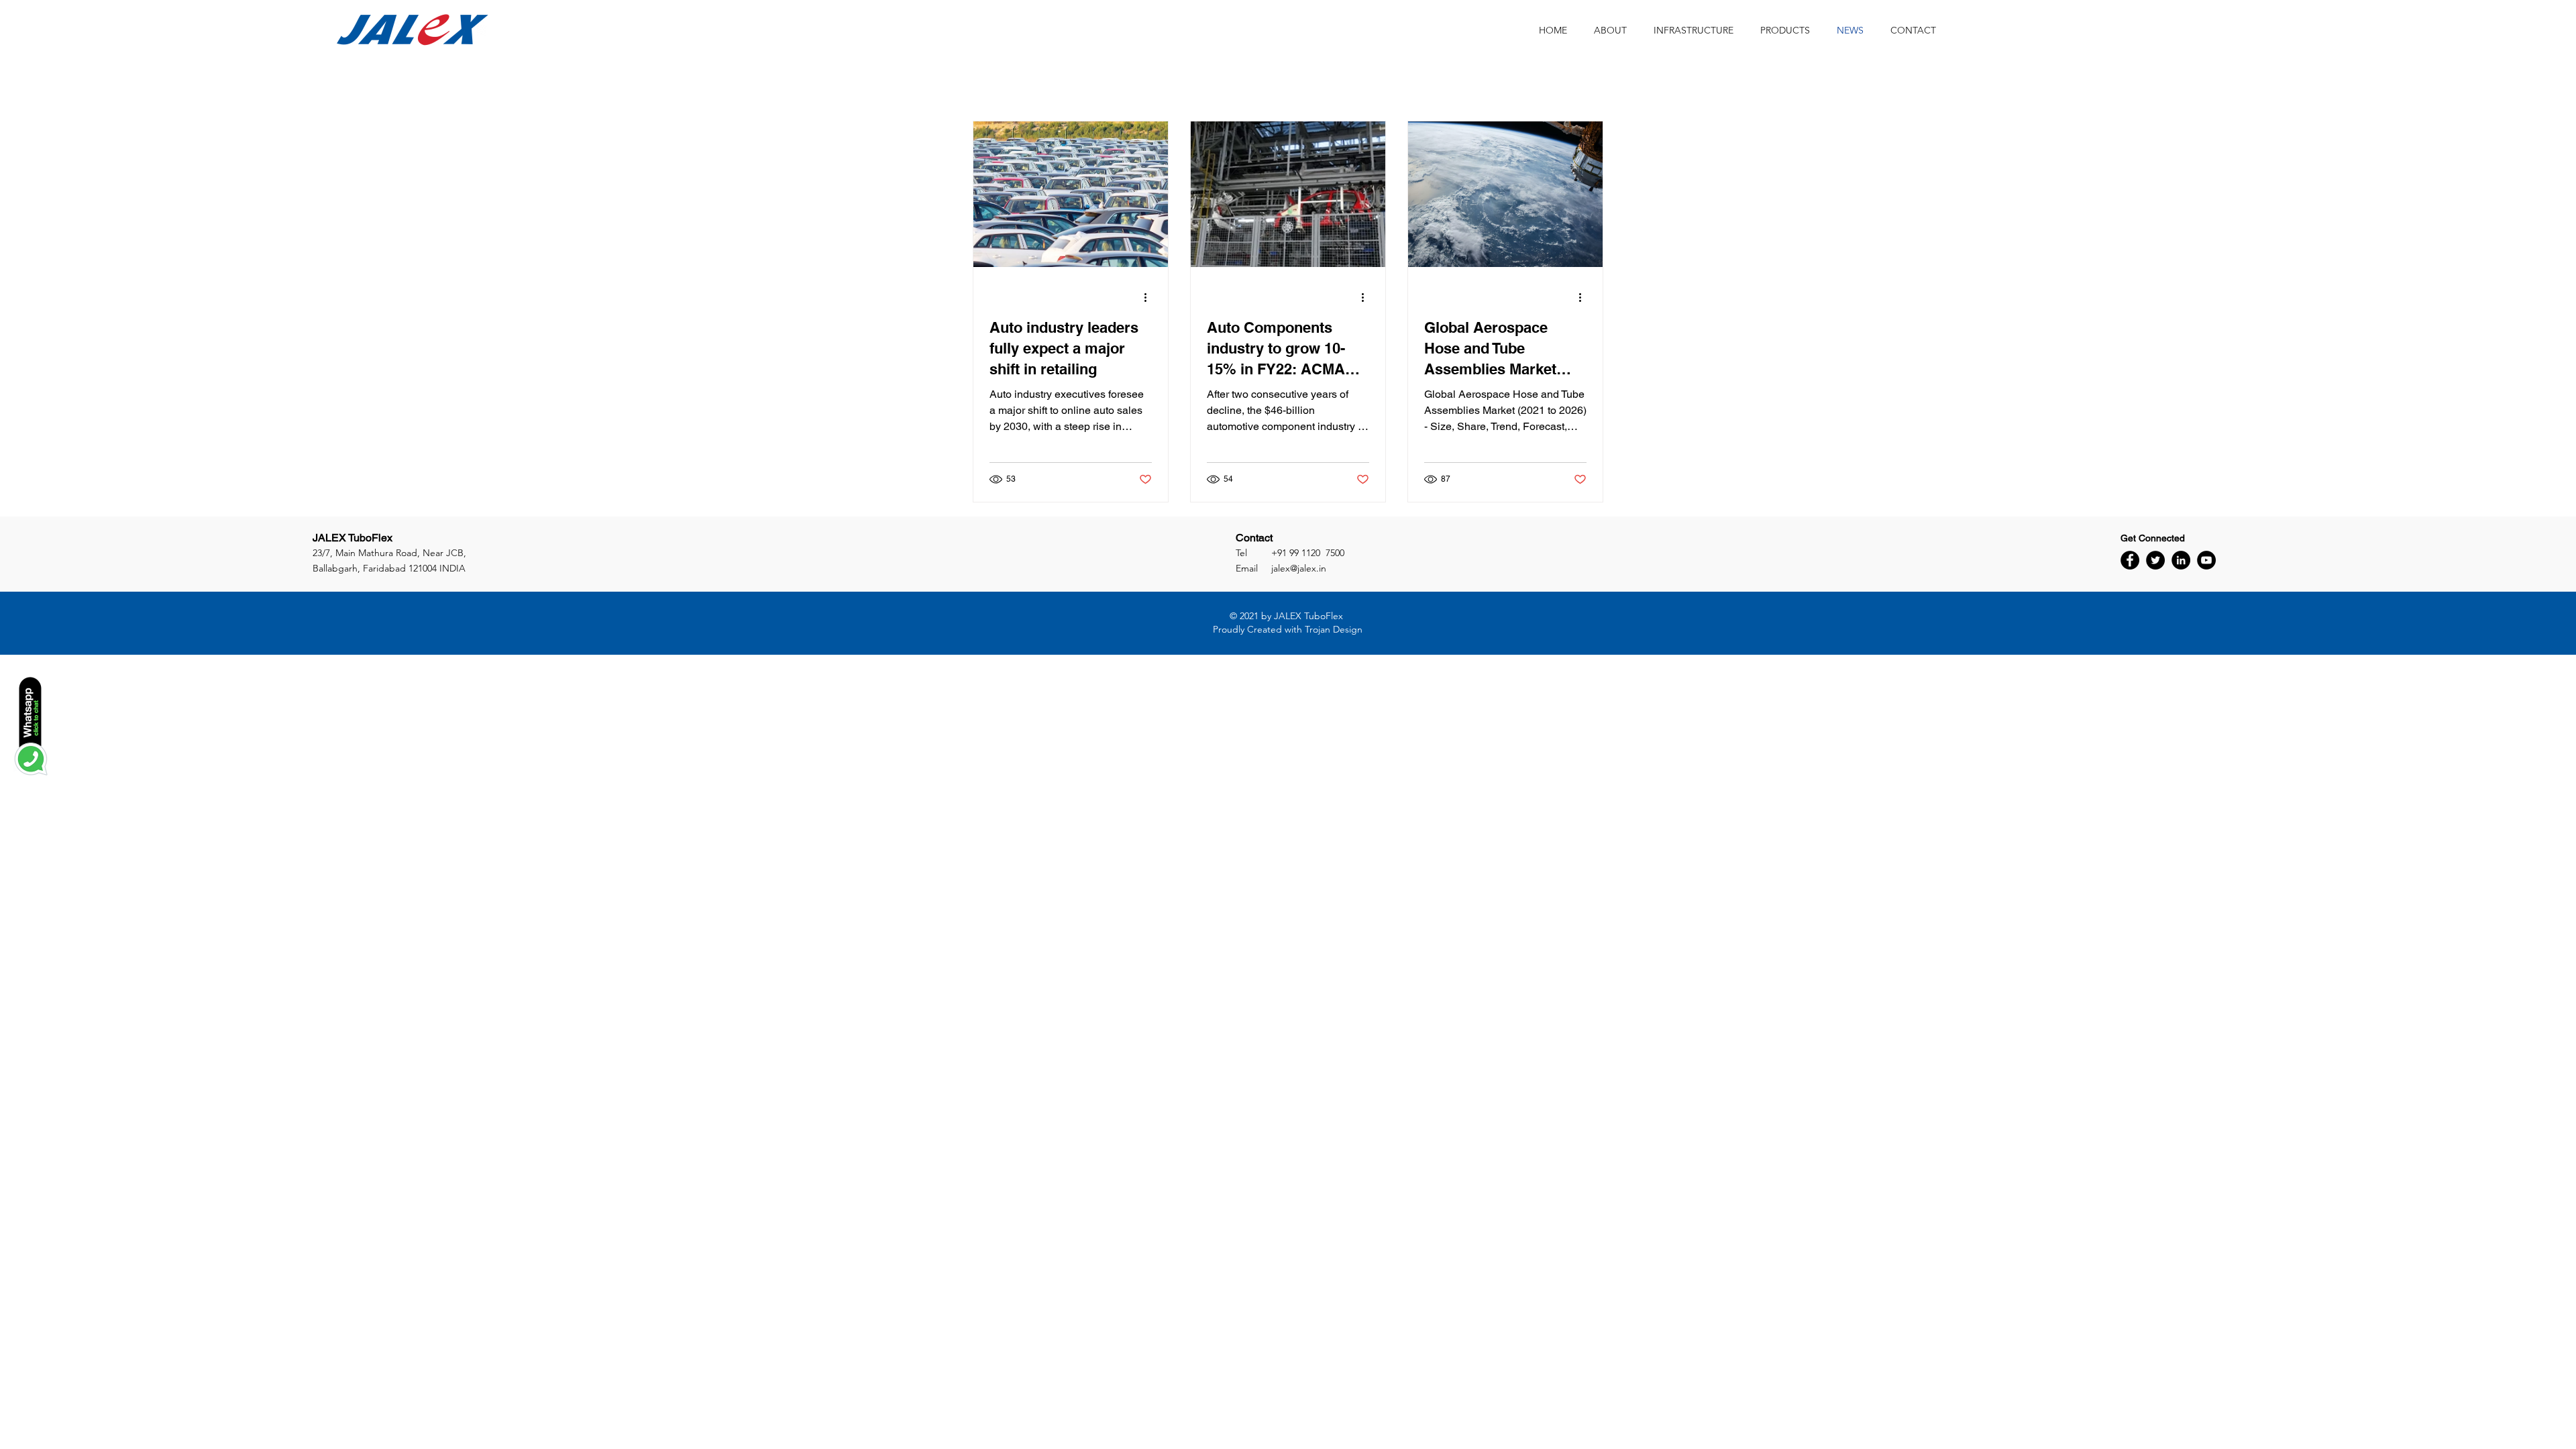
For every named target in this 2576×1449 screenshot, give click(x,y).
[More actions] (1150, 297)
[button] (1785, 30)
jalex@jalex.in (1299, 568)
